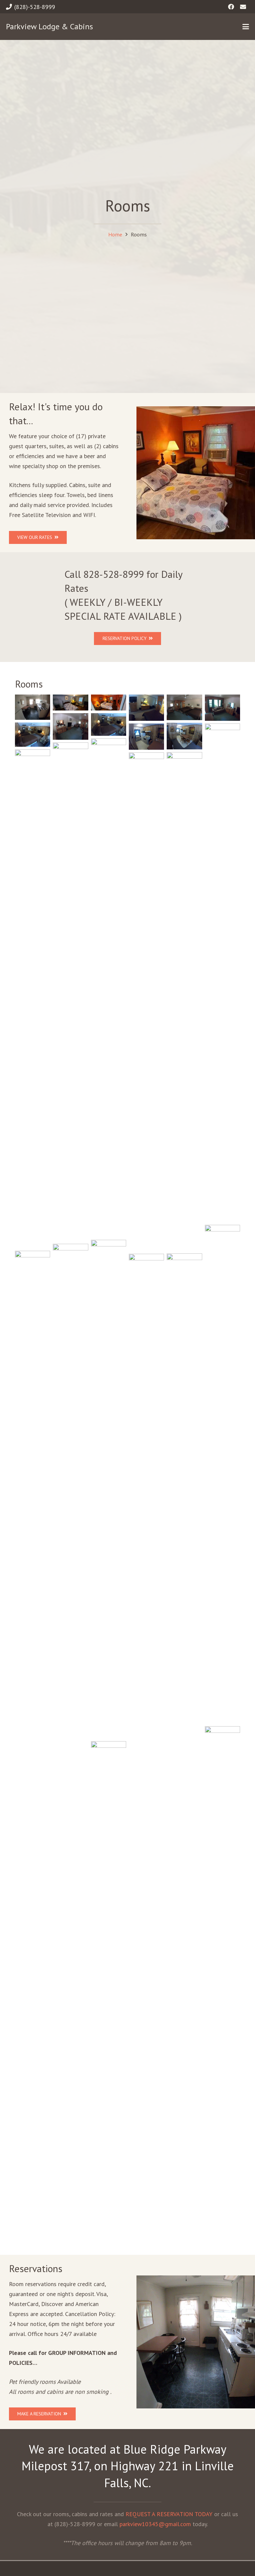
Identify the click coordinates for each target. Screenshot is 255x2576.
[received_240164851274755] (33, 1500)
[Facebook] (231, 7)
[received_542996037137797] (109, 703)
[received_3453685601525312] (70, 703)
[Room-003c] (146, 708)
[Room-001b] (70, 1493)
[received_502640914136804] (184, 1503)
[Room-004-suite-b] (33, 707)
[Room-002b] (33, 734)
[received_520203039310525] (146, 1503)
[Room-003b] (70, 992)
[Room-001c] (222, 708)
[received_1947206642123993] (109, 1991)
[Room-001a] (184, 707)
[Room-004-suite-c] (146, 1002)
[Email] (243, 7)
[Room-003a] (109, 988)
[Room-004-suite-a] (184, 1001)
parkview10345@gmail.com (155, 2524)
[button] (246, 27)
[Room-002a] (109, 724)
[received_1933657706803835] (222, 1976)
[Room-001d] (70, 726)
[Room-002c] (184, 736)
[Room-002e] (222, 973)
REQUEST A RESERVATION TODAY (169, 2514)
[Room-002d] (146, 737)
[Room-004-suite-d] (222, 1474)
